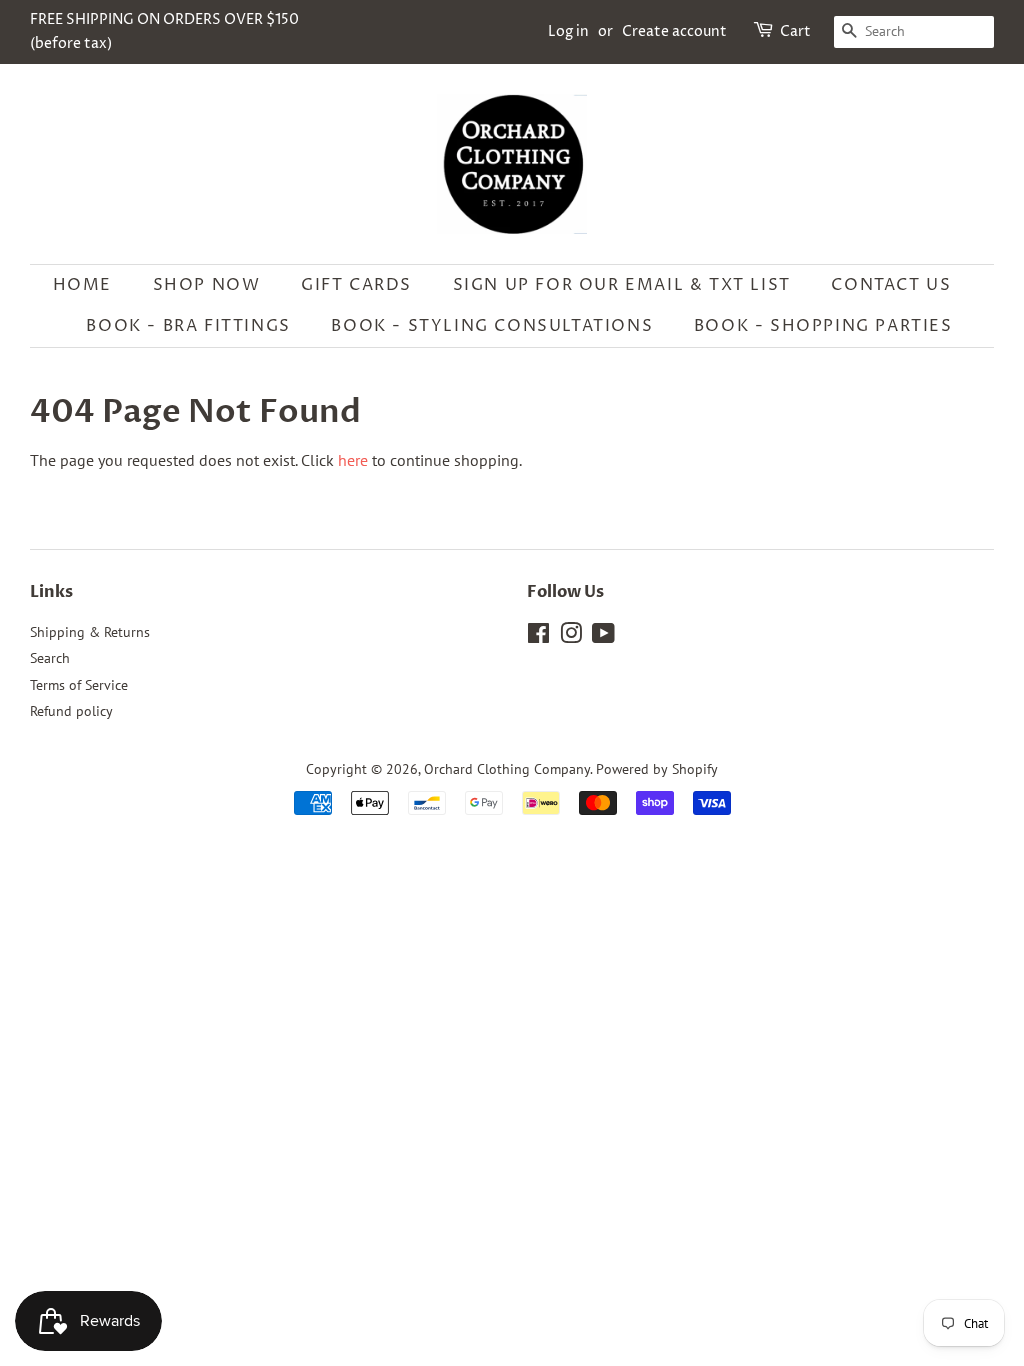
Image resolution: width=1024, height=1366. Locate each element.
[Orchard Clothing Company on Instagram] (571, 637)
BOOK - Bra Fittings (188, 326)
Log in (568, 31)
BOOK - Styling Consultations (492, 326)
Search (50, 658)
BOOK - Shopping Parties (823, 326)
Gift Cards (356, 285)
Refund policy (71, 711)
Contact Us (891, 285)
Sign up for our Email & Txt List (622, 285)
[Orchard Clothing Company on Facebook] (538, 637)
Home (82, 285)
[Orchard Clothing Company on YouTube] (603, 637)
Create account (674, 31)
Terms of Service (79, 685)
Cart (795, 31)
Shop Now (207, 285)
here (353, 460)
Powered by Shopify (657, 769)
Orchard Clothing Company (507, 769)
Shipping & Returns (90, 632)
